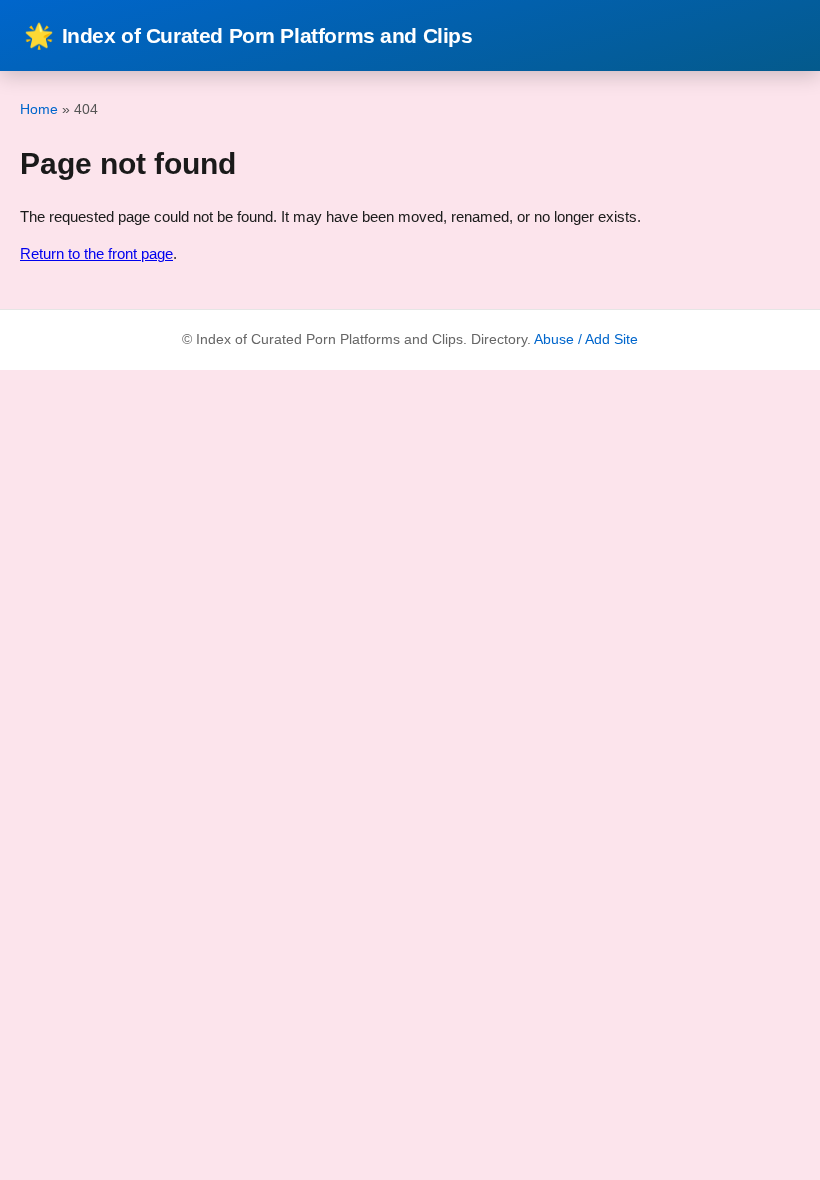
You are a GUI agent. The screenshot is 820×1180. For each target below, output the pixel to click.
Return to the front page (96, 253)
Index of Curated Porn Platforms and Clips (248, 35)
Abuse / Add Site (586, 339)
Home (39, 109)
